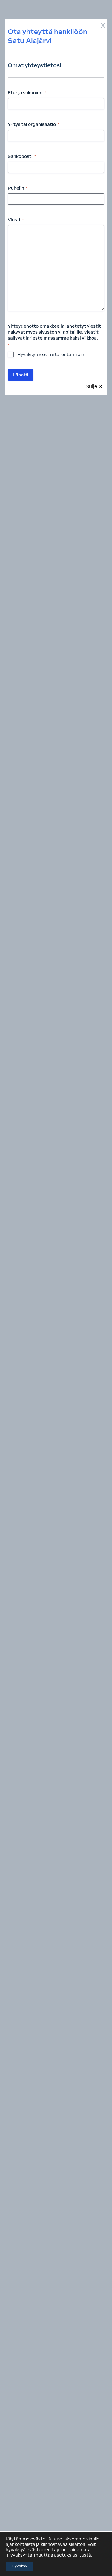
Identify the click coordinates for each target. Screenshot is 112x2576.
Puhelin (18, 188)
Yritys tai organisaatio (33, 124)
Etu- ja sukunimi (27, 93)
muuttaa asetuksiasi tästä (63, 2555)
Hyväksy (19, 2566)
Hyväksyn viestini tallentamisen (51, 355)
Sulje (94, 386)
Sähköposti (22, 156)
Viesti (16, 220)
